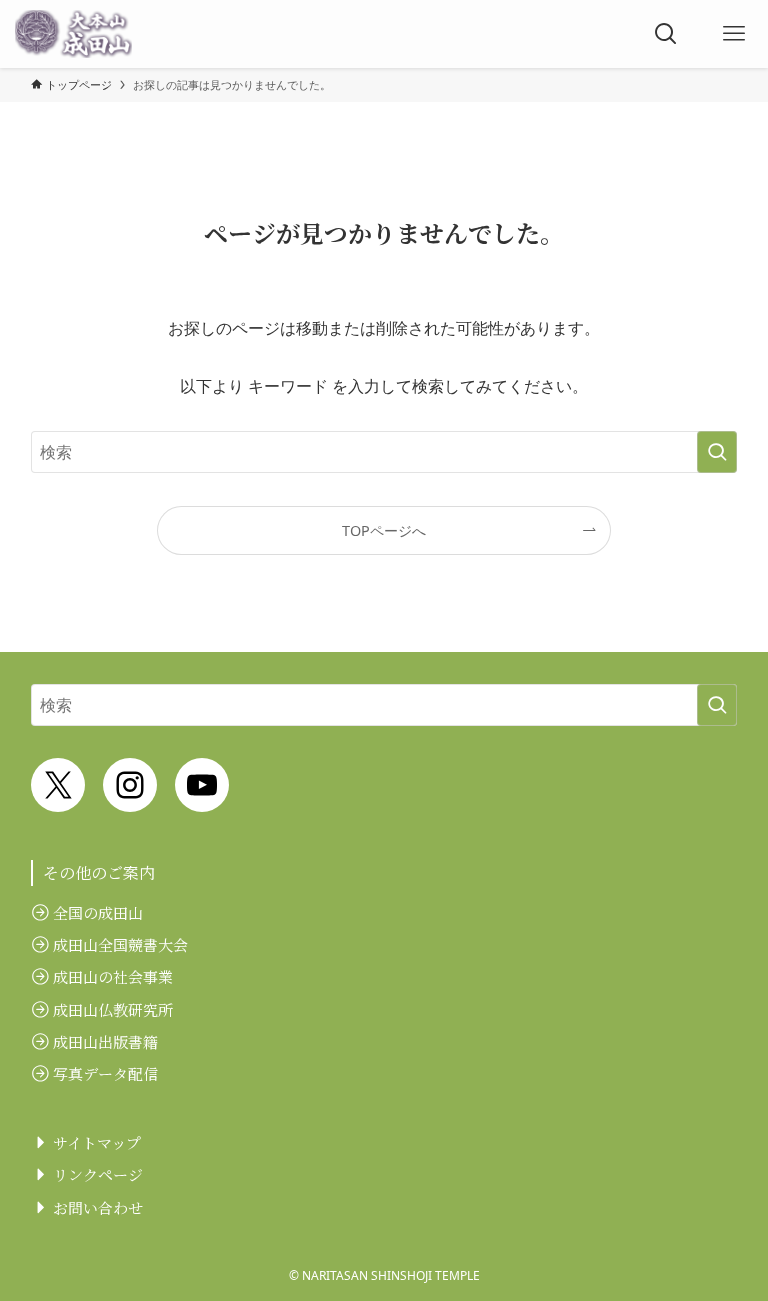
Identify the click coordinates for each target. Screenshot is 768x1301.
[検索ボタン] (666, 34)
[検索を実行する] (717, 452)
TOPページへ (384, 530)
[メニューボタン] (734, 34)
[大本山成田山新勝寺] (73, 34)
